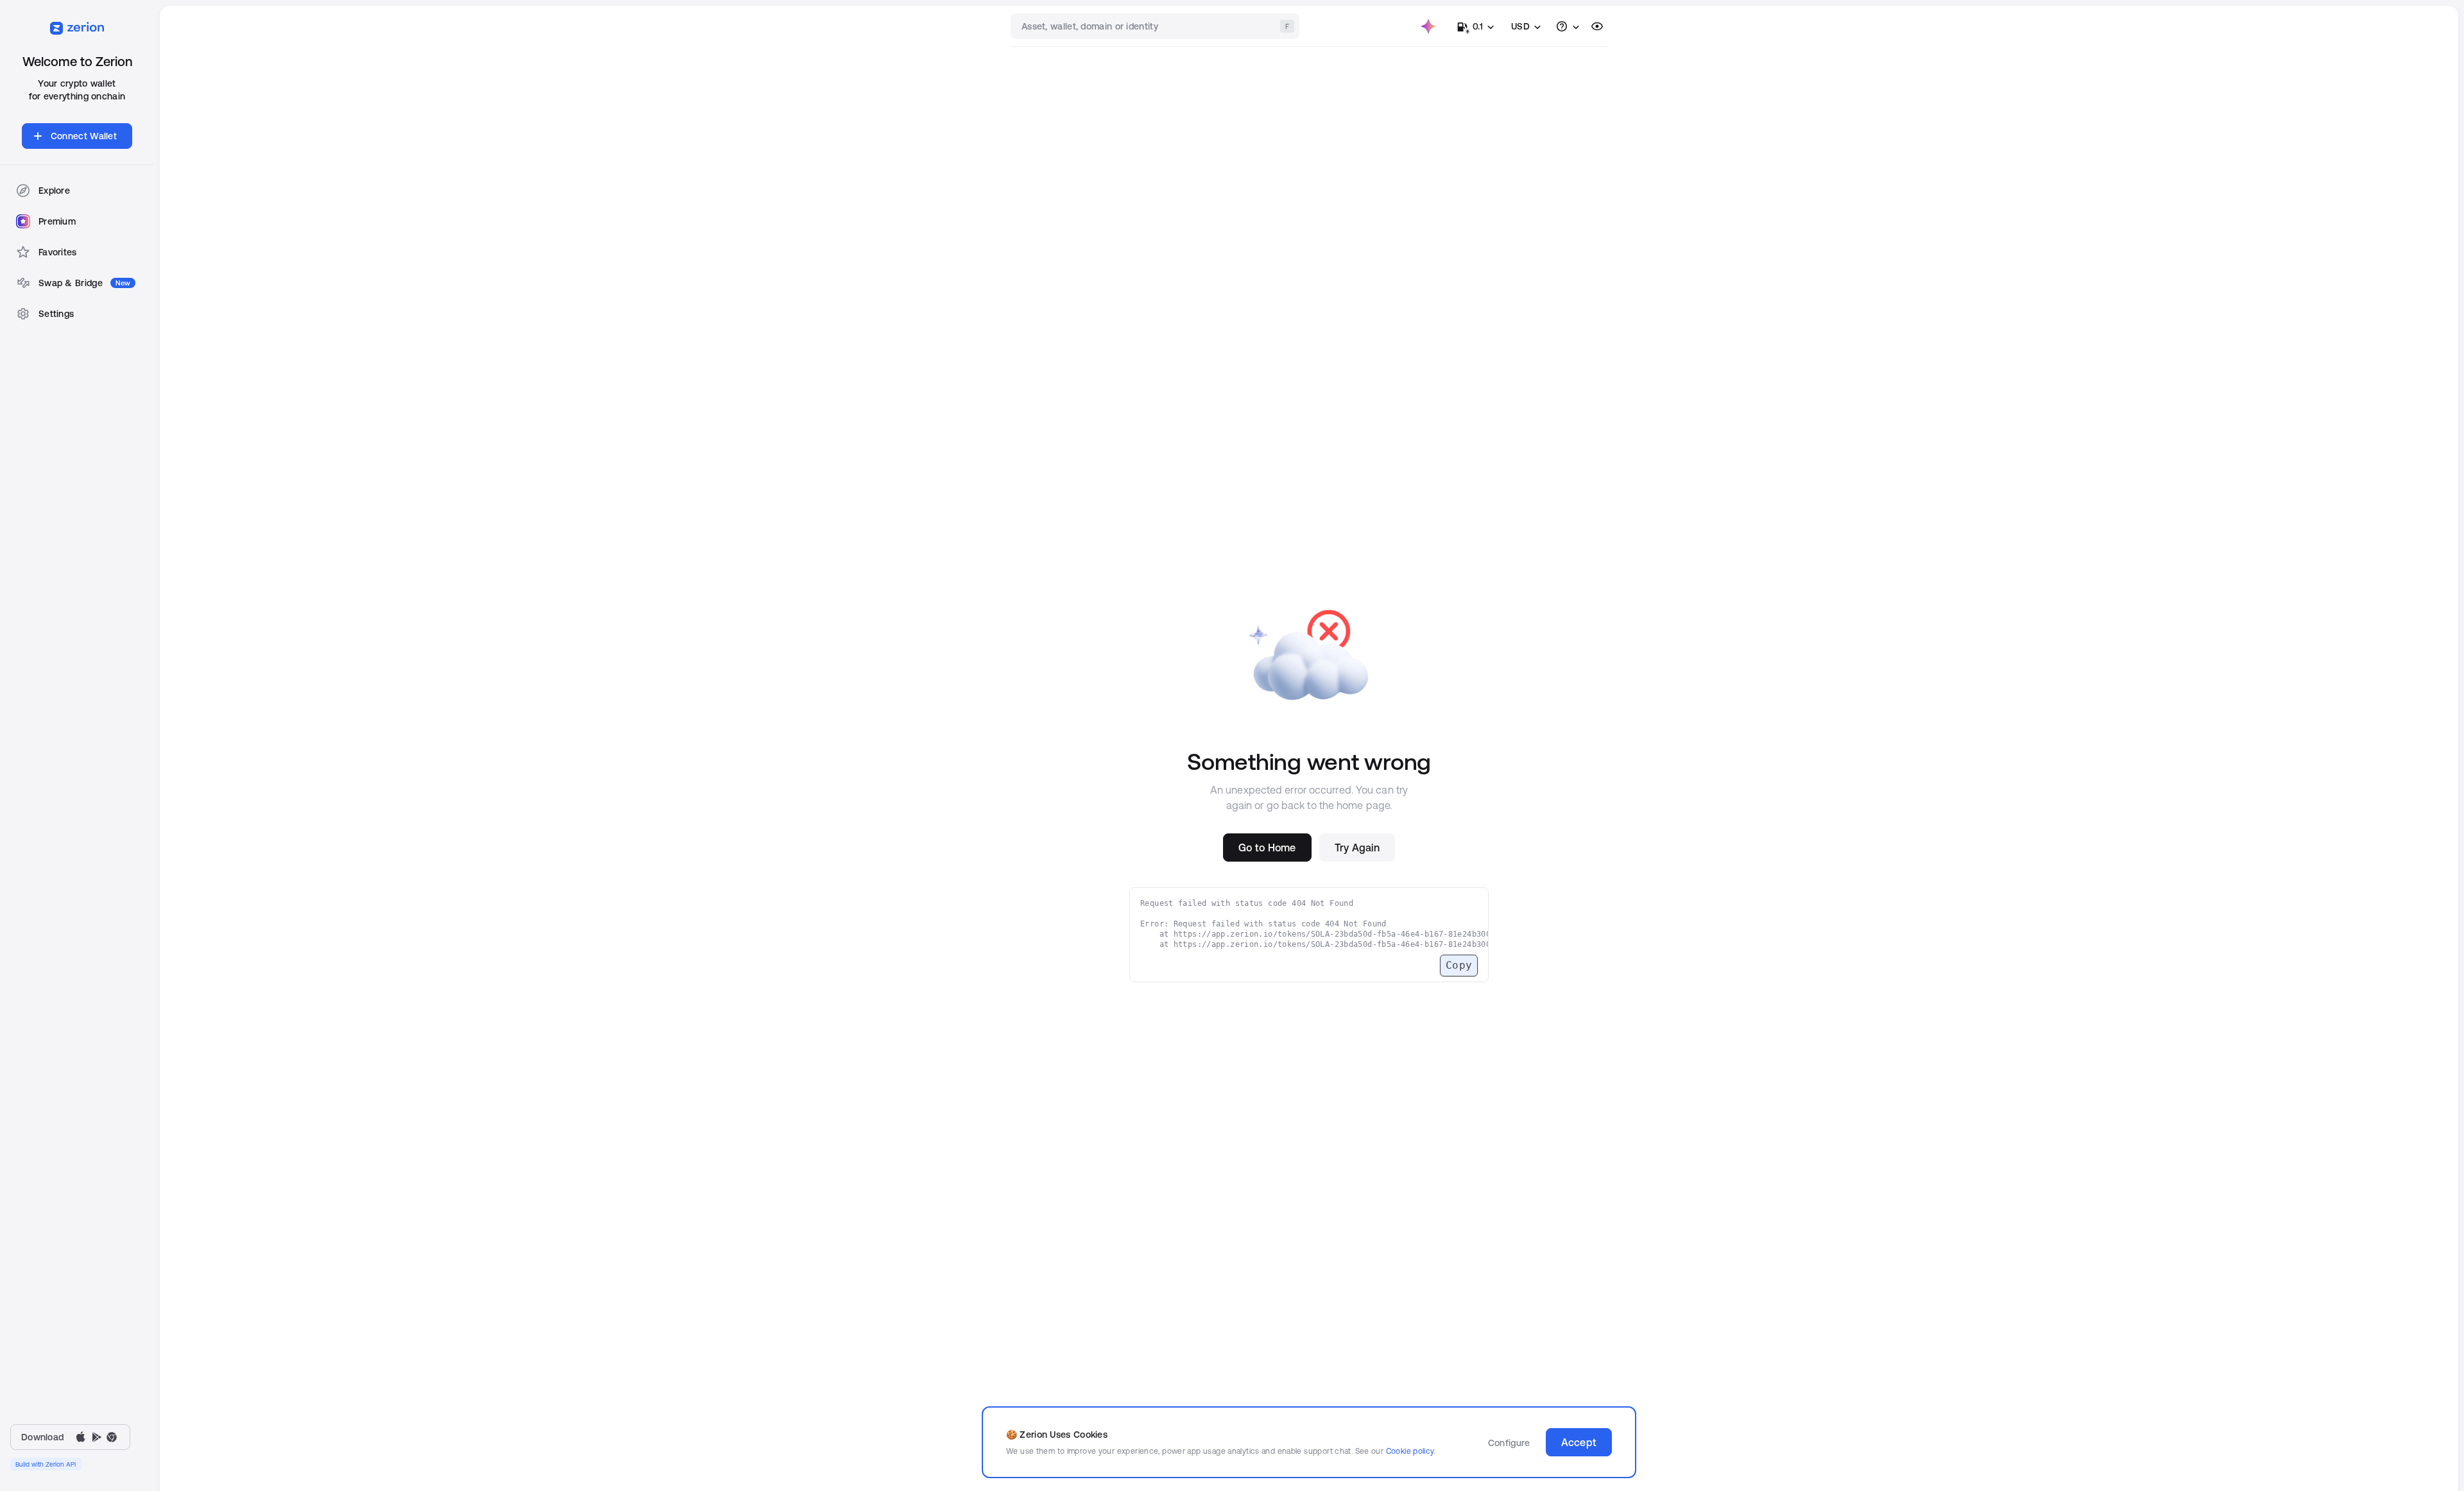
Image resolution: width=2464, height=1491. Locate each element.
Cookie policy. (1411, 1451)
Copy (1459, 965)
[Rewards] (1428, 26)
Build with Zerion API (46, 1464)
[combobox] (1156, 26)
